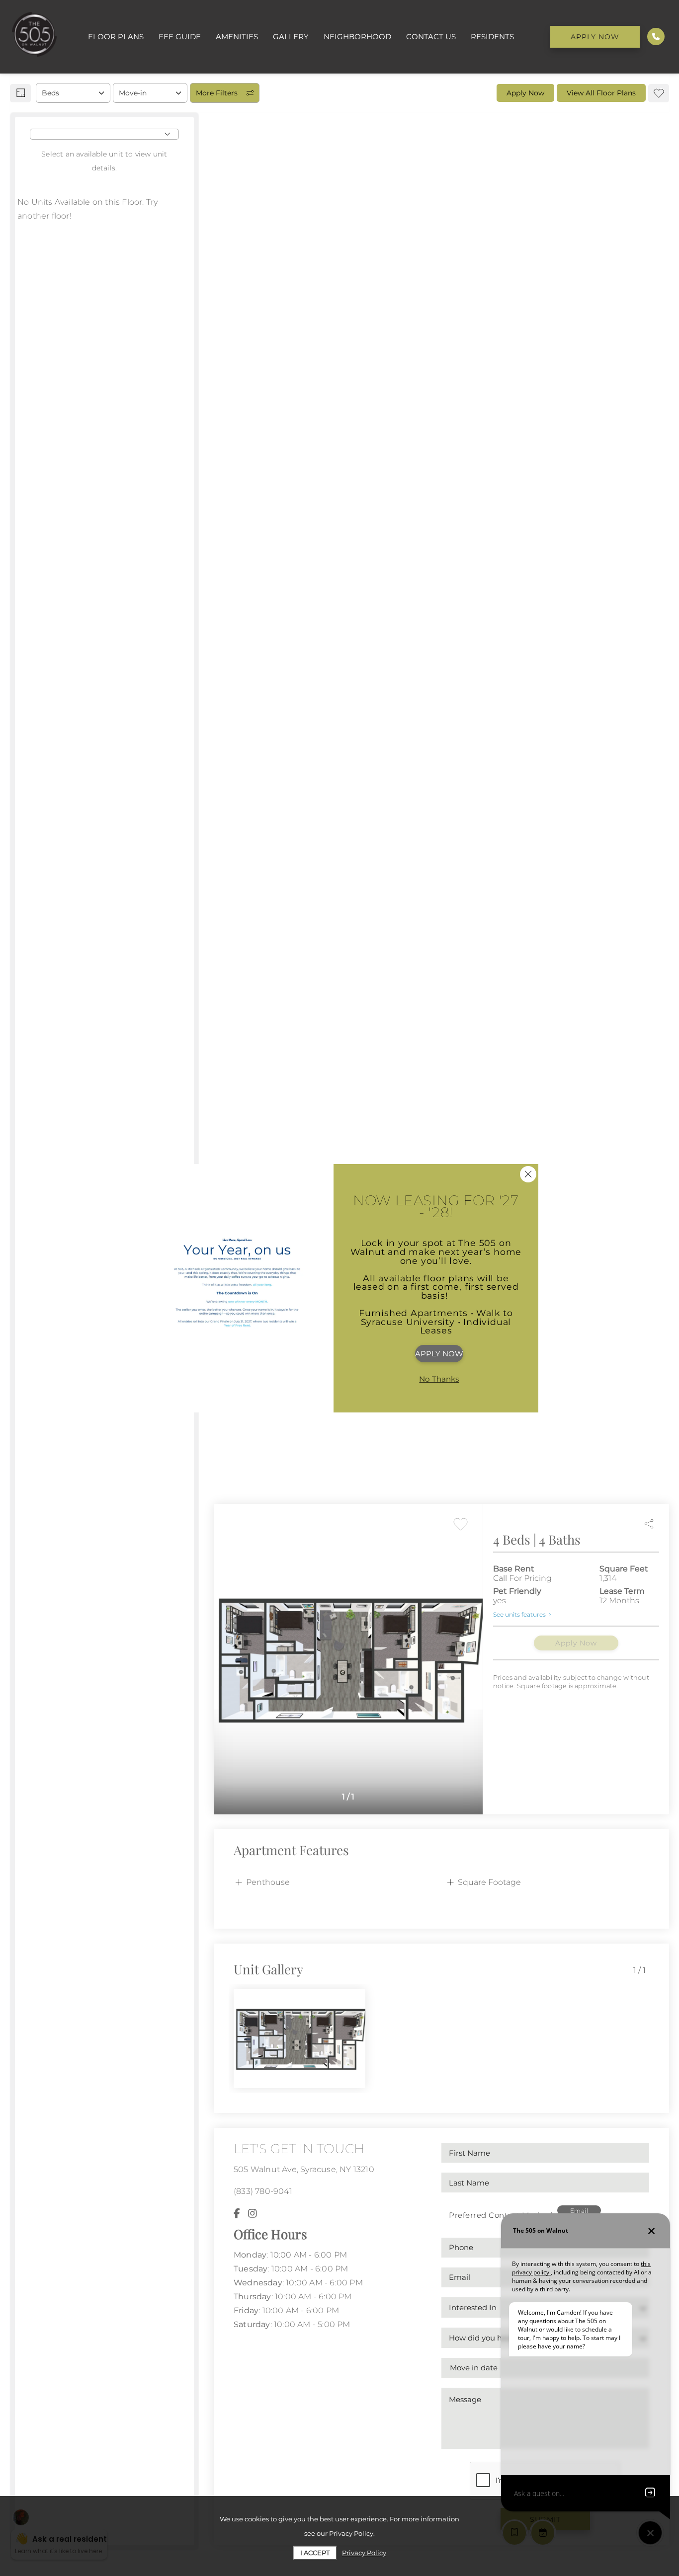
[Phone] (656, 37)
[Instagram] (253, 2213)
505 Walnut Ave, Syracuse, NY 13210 (304, 2169)
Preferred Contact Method (501, 2215)
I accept (315, 2553)
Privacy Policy (364, 2553)
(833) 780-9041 (263, 2191)
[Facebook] (237, 2213)
